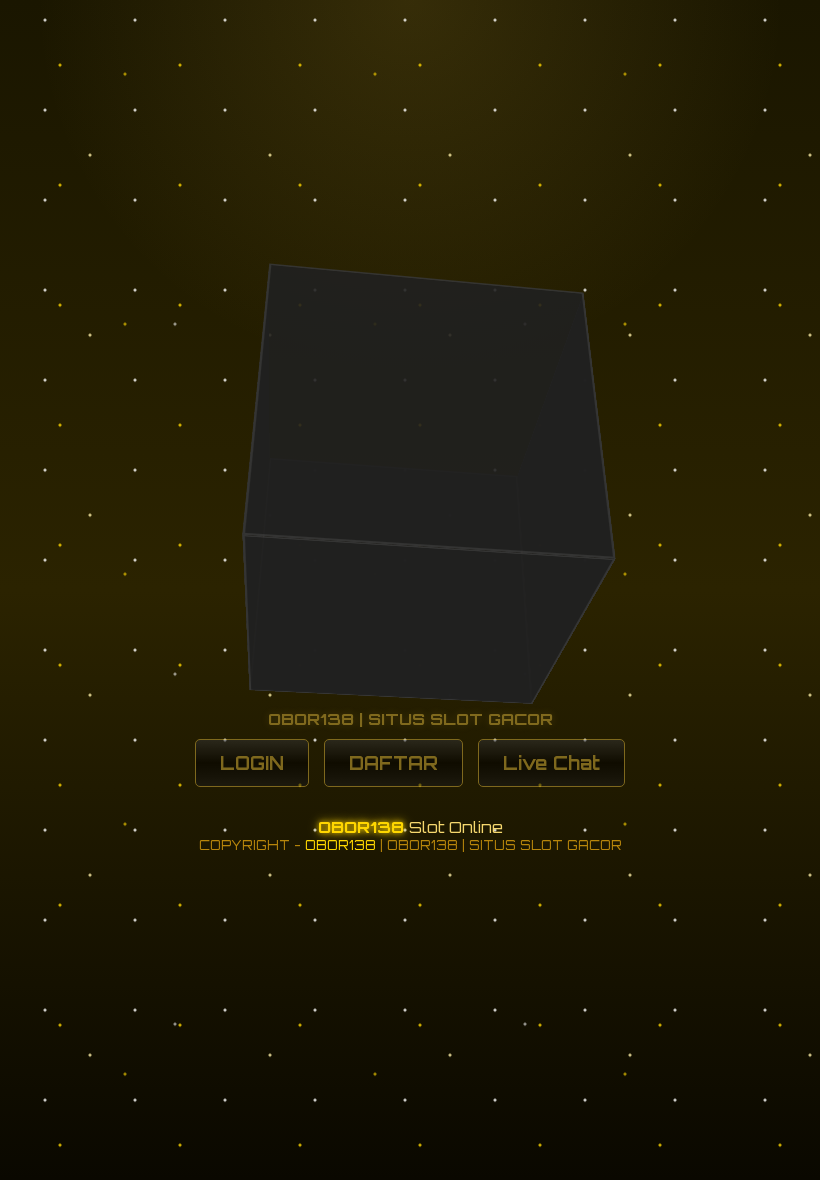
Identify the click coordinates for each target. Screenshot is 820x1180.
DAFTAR (393, 763)
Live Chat (551, 763)
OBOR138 (363, 827)
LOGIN (252, 763)
